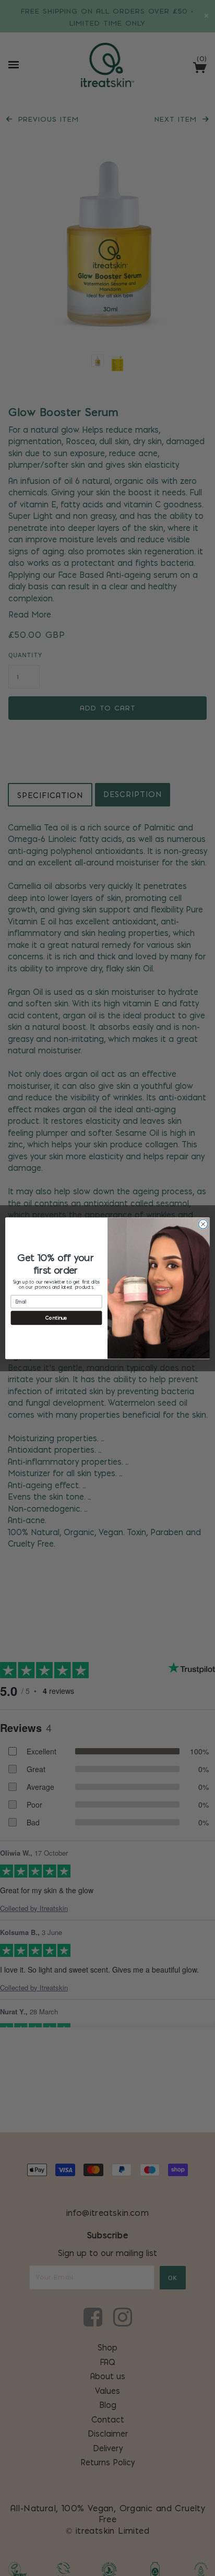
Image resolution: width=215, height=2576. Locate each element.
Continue (56, 1317)
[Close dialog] (203, 1224)
